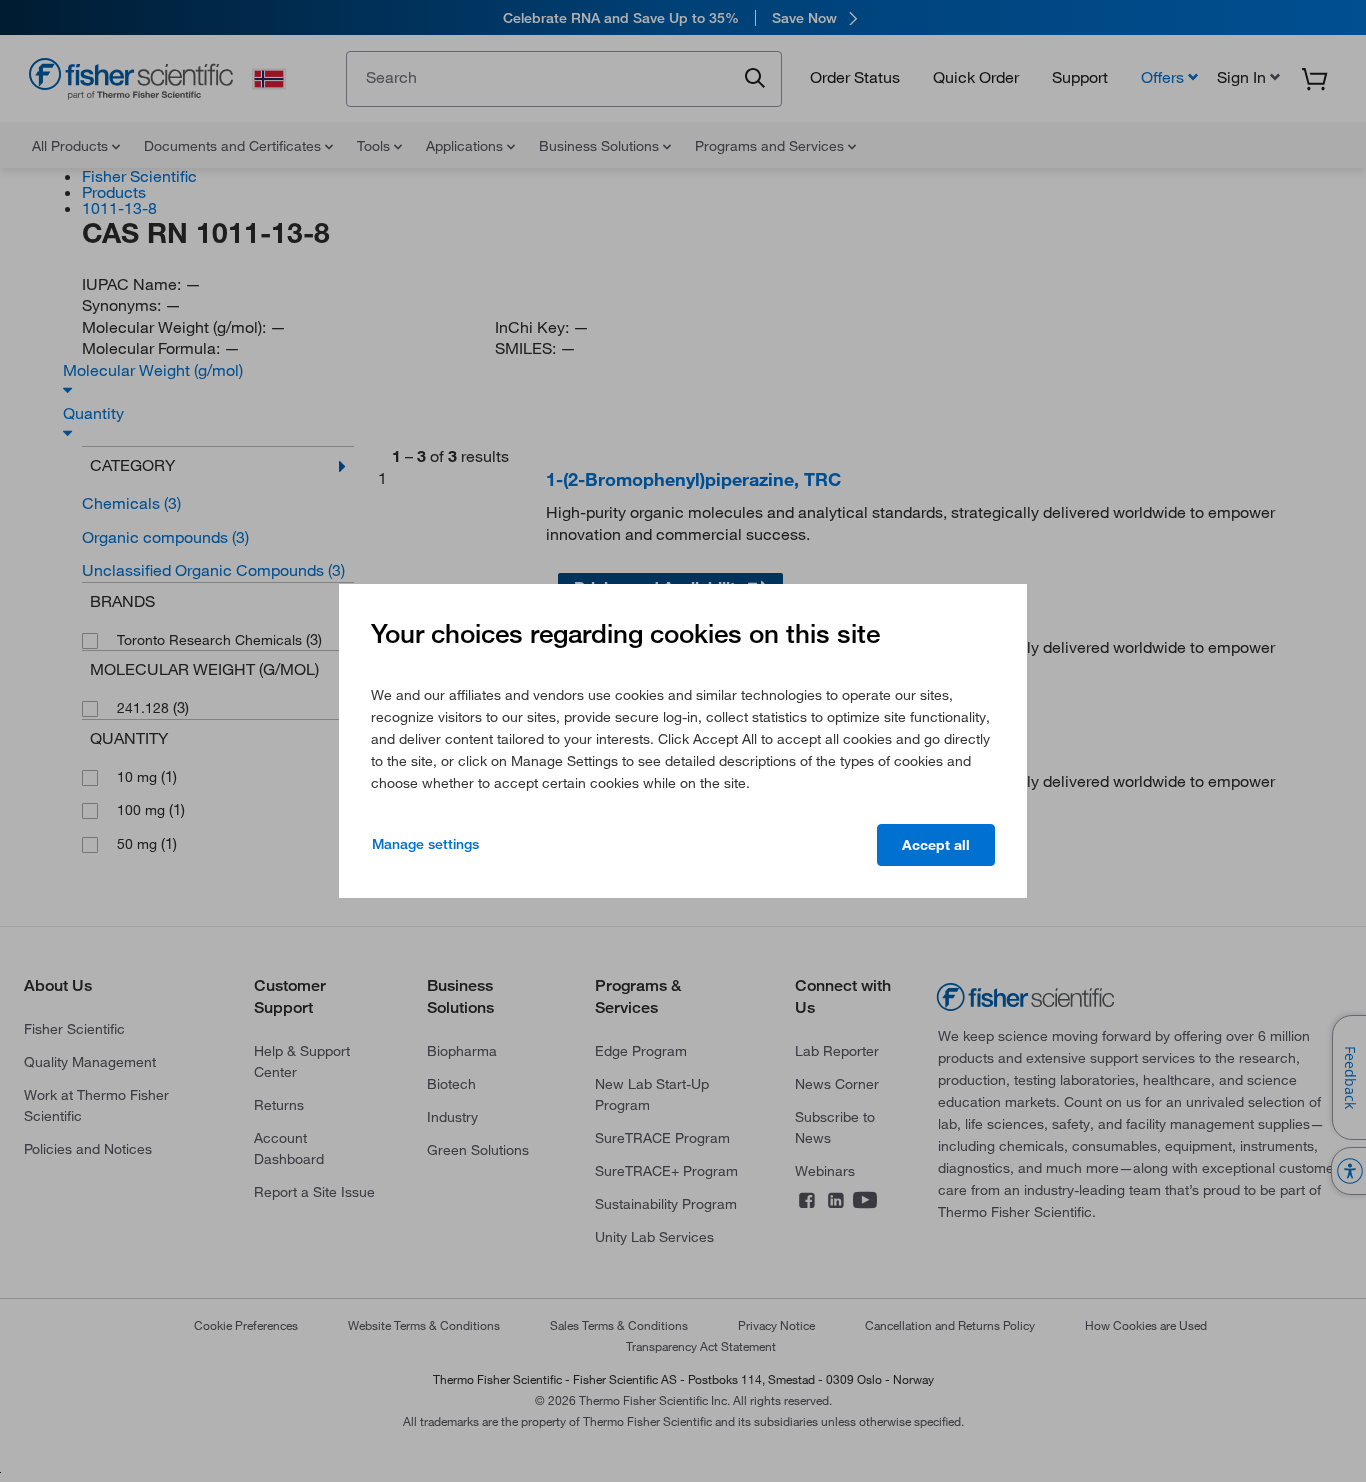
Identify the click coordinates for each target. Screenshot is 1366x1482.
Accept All (936, 845)
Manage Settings (425, 844)
